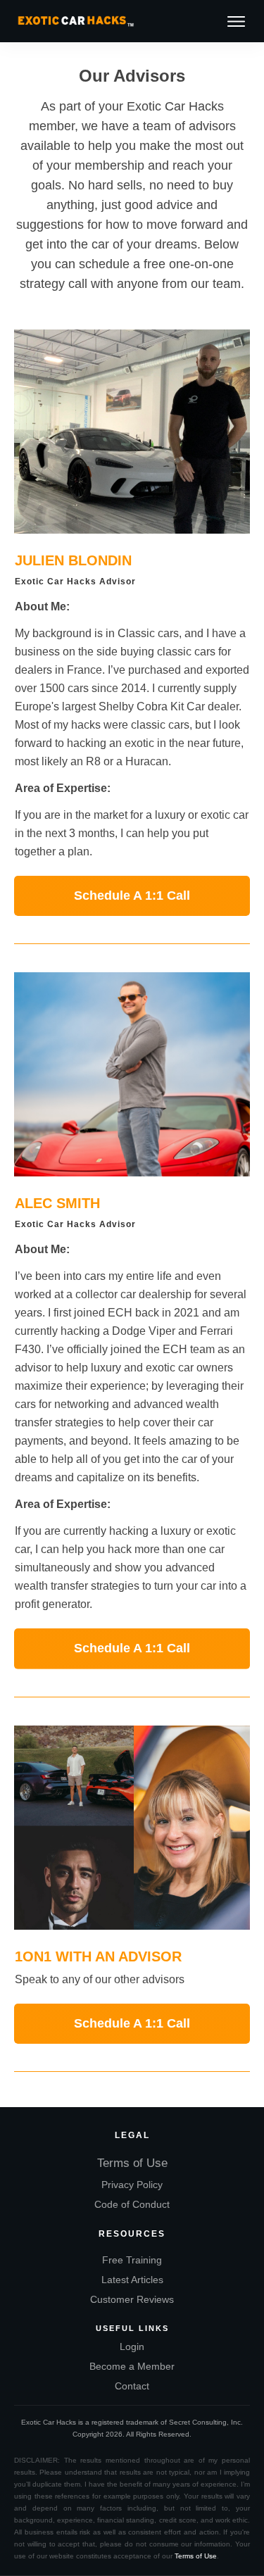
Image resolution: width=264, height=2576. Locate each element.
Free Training (132, 2260)
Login (132, 2346)
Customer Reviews (132, 2299)
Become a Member (132, 2366)
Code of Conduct (132, 2204)
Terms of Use (132, 2163)
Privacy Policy (132, 2185)
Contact (132, 2386)
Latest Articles (132, 2280)
